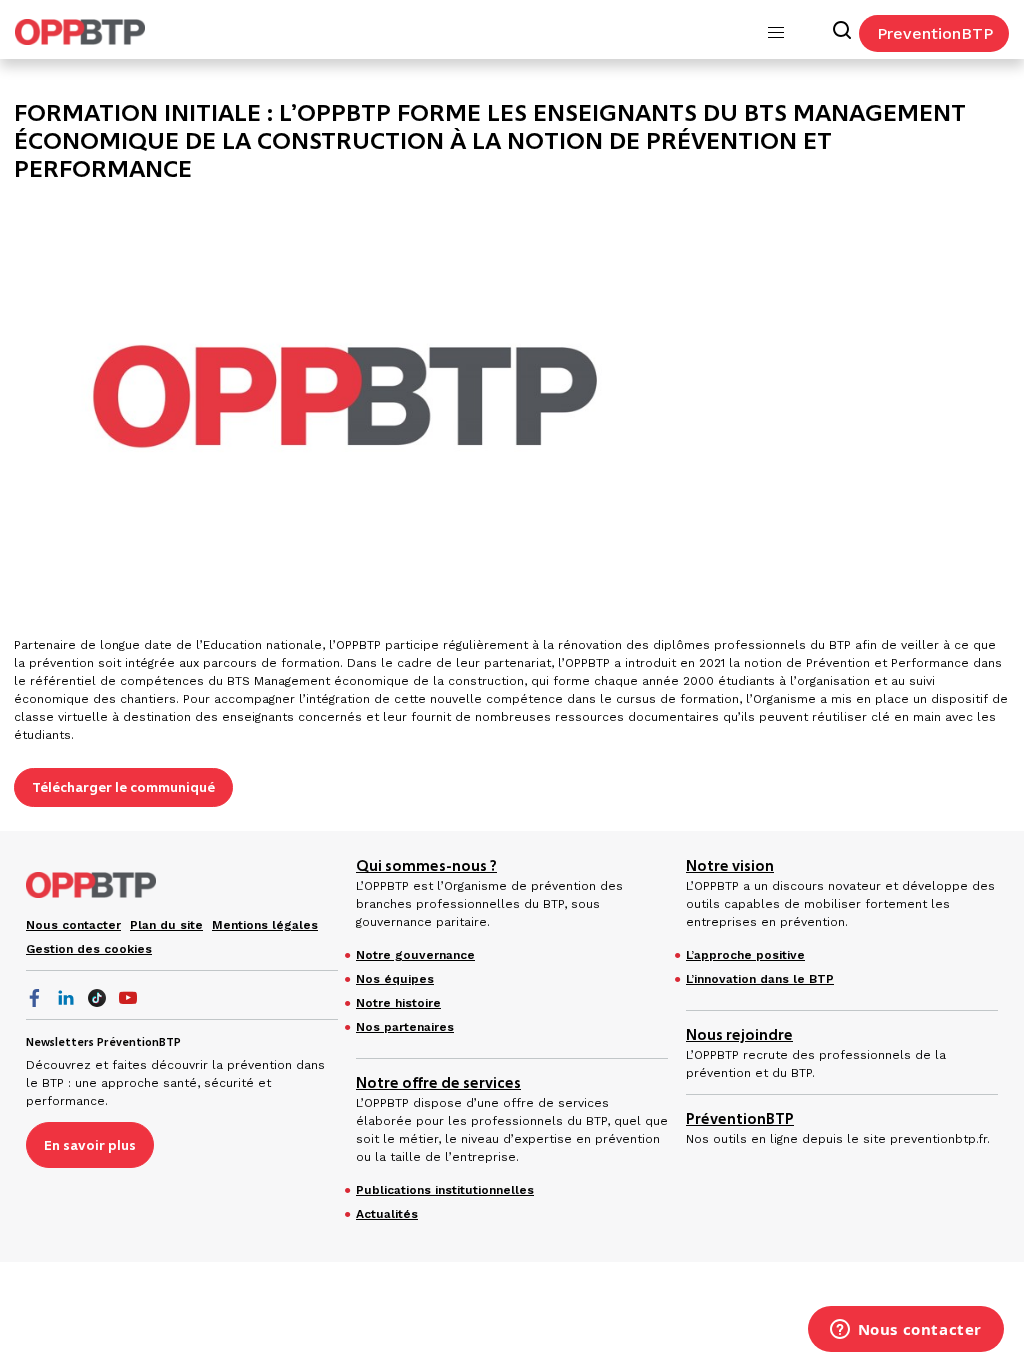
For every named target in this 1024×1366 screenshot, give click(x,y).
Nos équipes (395, 979)
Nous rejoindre (739, 1035)
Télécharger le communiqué (123, 787)
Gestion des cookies (89, 949)
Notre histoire (398, 1003)
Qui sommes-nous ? (426, 866)
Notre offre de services (438, 1083)
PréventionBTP (740, 1119)
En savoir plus (90, 1145)
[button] (776, 33)
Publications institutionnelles (445, 1190)
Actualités (387, 1214)
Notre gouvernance (415, 955)
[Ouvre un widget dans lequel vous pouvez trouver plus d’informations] (905, 1331)
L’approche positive (745, 955)
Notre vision (730, 866)
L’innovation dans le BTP (760, 979)
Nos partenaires (405, 1027)
